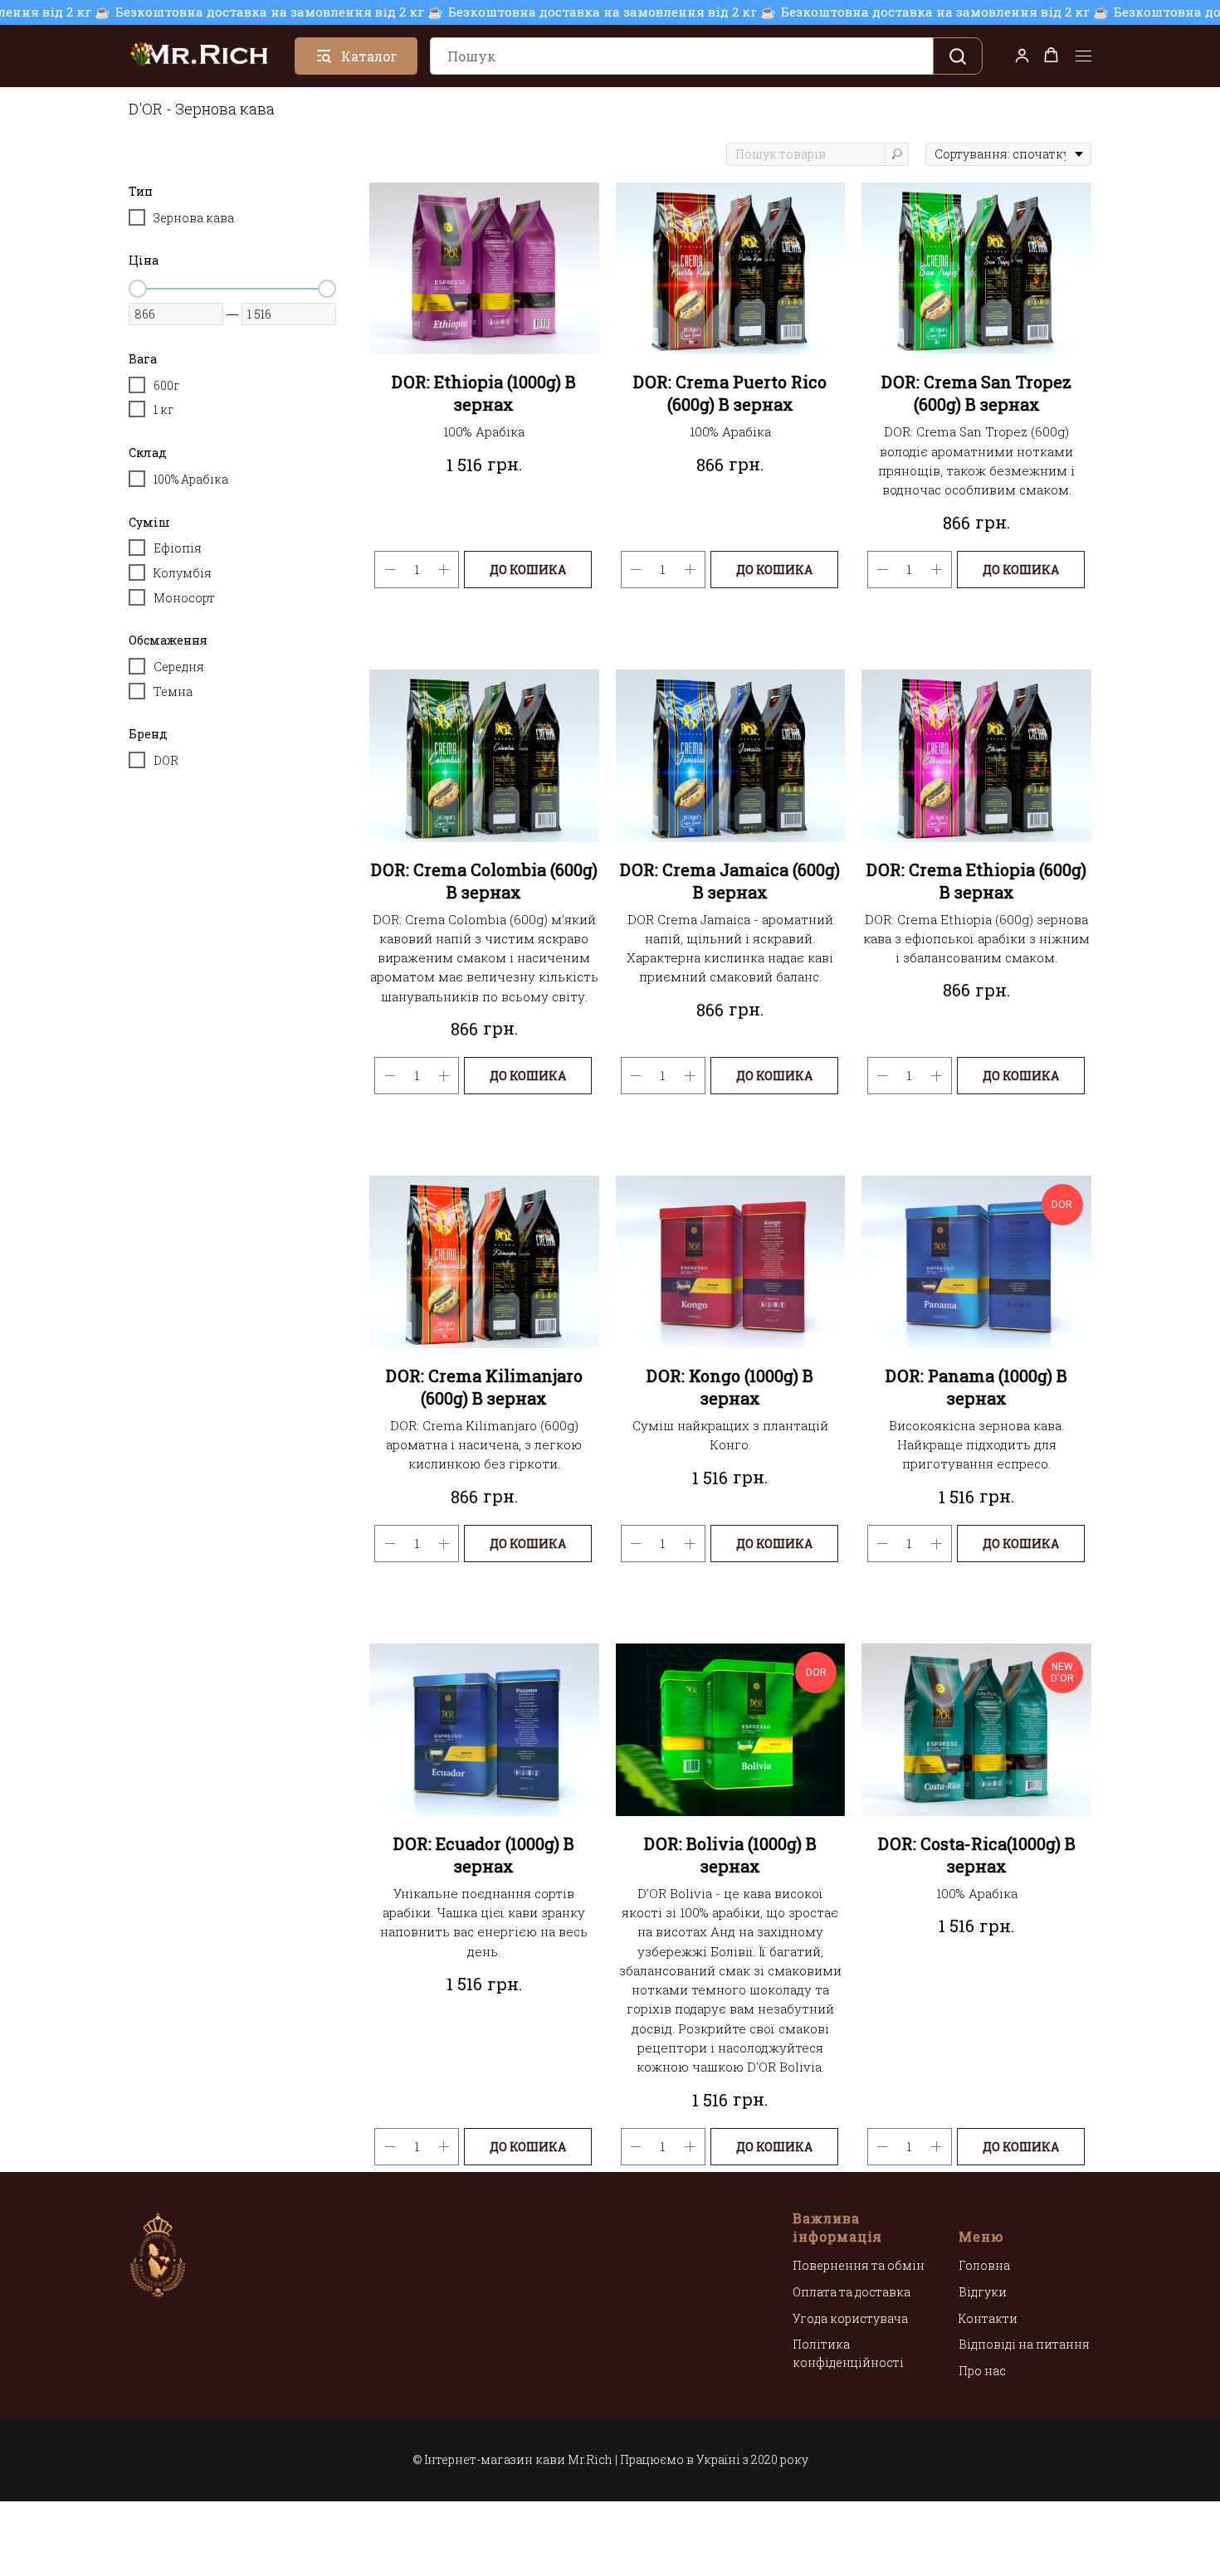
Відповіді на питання (1024, 2344)
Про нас (982, 2371)
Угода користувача (850, 2318)
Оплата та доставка (852, 2292)
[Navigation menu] (1083, 56)
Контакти (988, 2318)
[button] (1022, 55)
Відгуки (983, 2292)
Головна (984, 2265)
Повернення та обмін (859, 2265)
